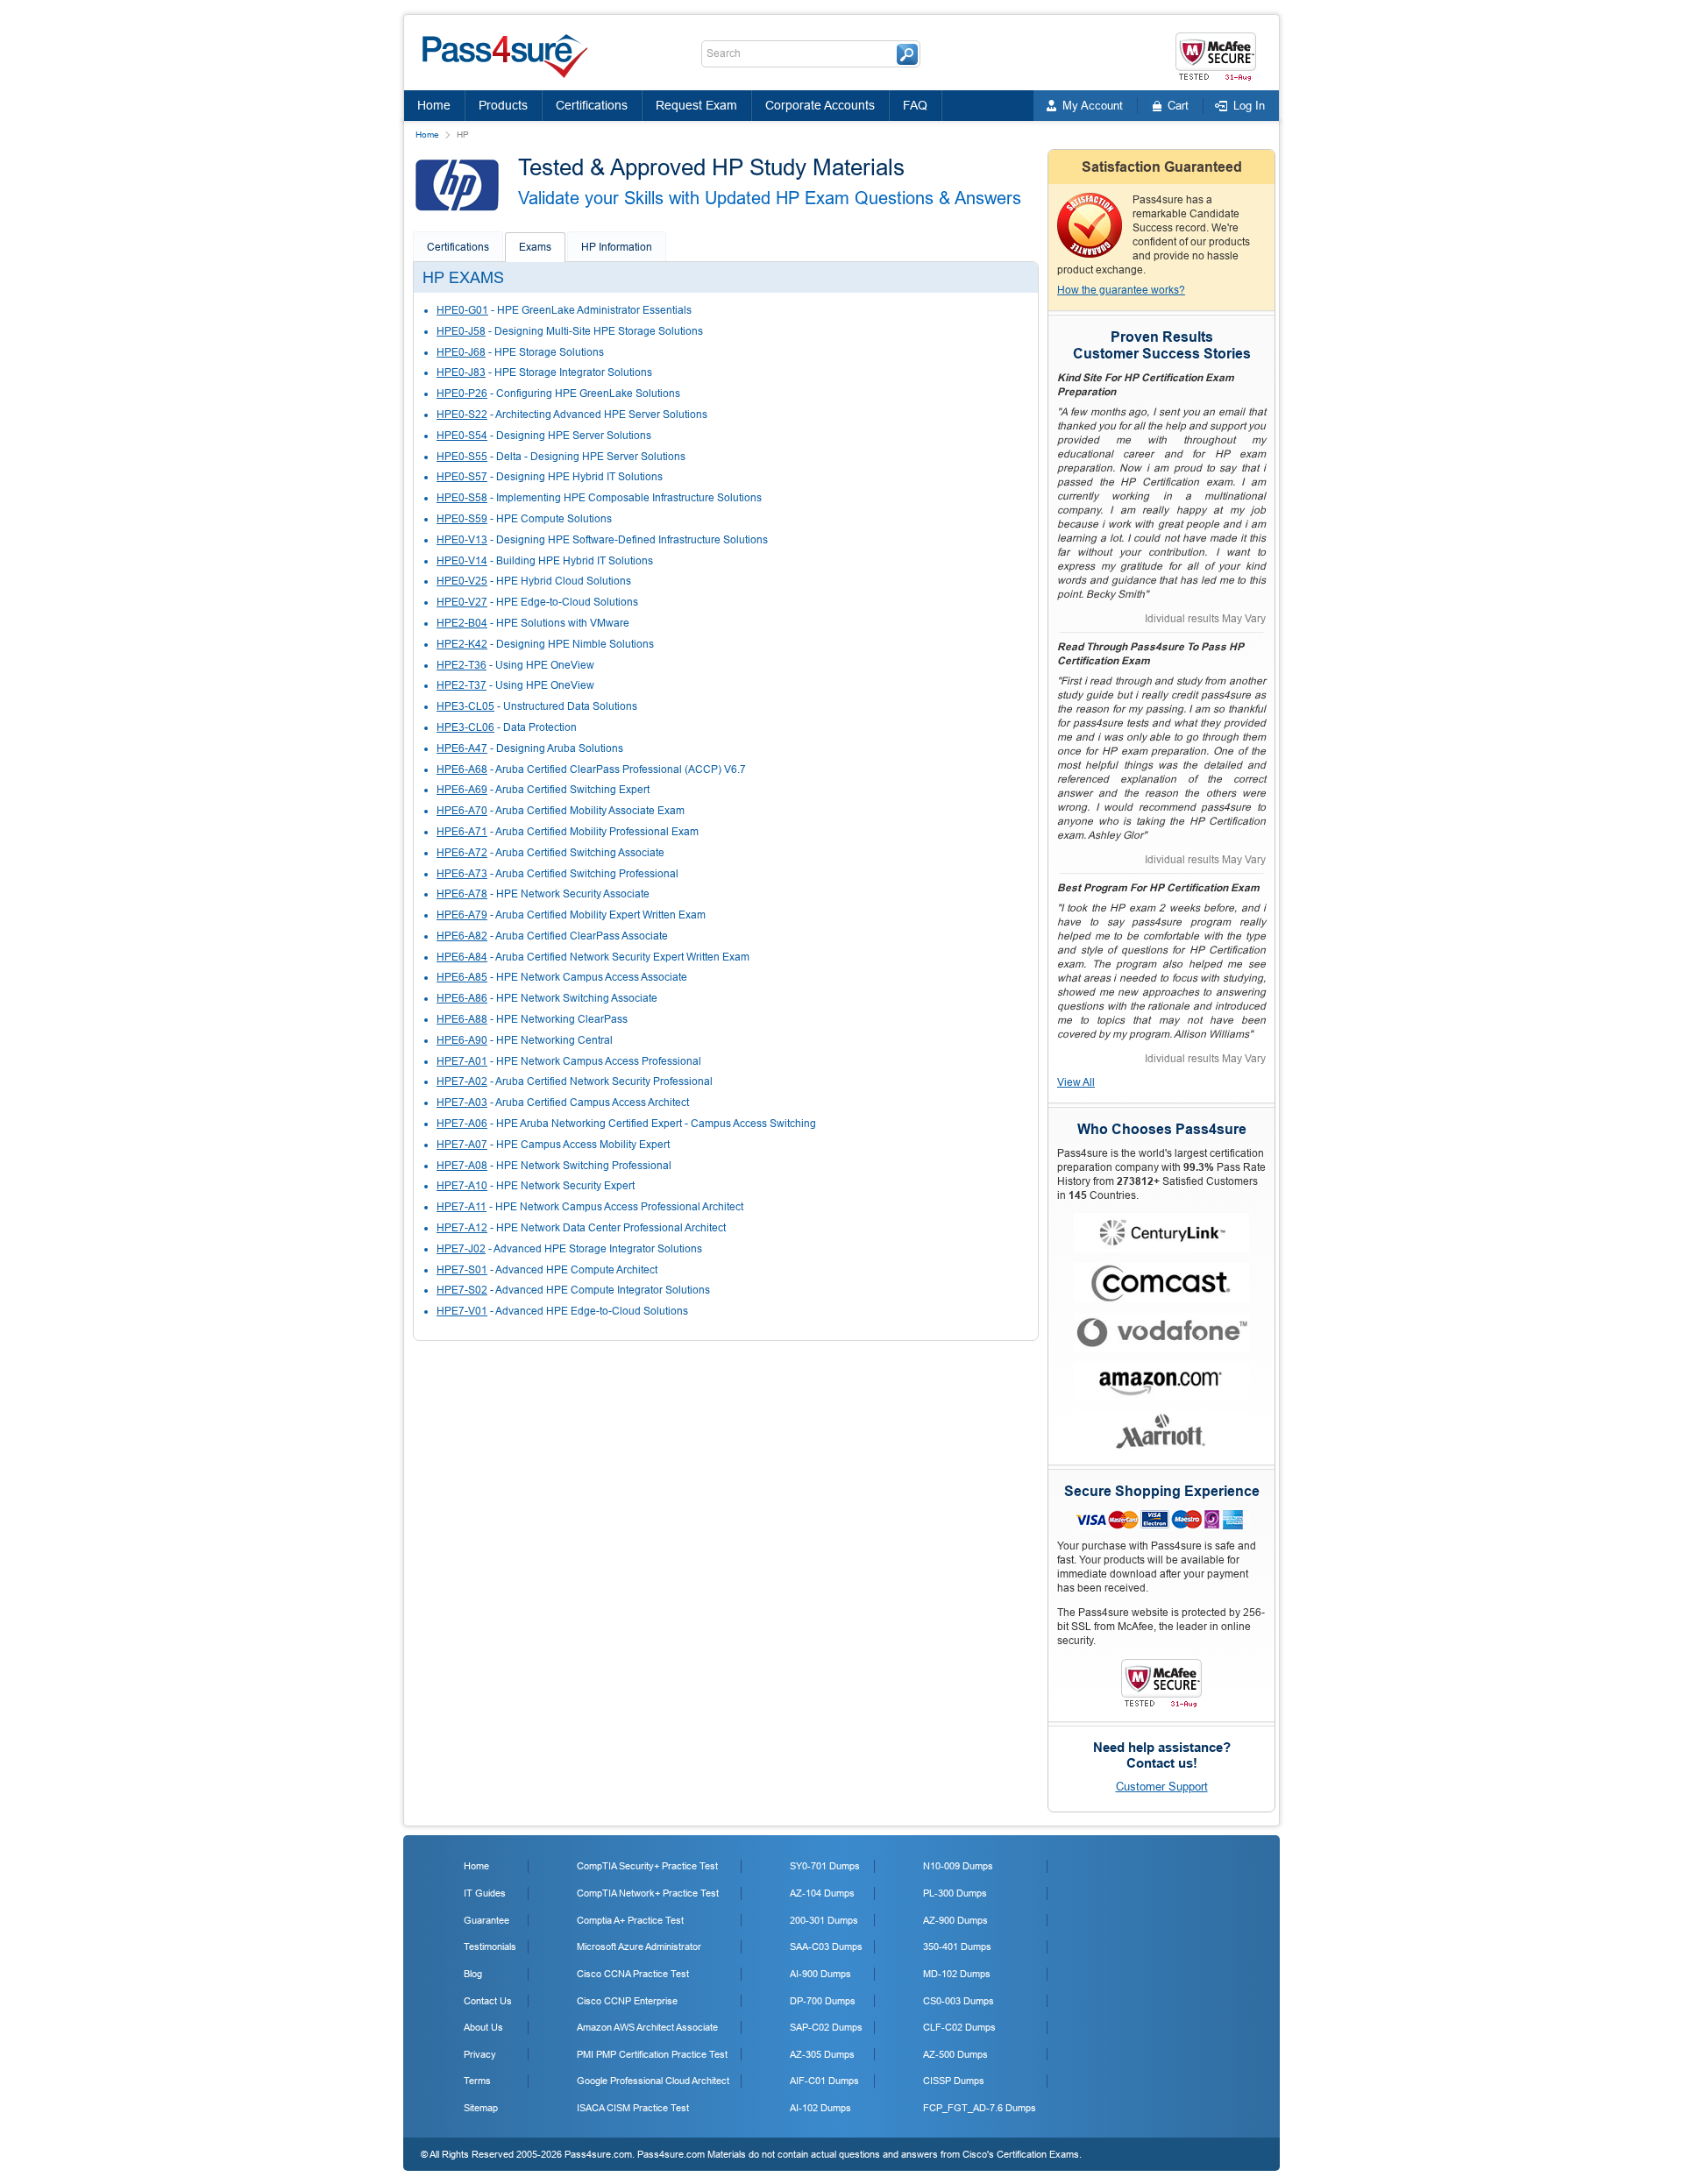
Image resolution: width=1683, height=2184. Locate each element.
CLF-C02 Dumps (959, 2027)
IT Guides (485, 1893)
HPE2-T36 (462, 665)
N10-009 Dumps (958, 1866)
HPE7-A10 (462, 1186)
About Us (483, 2027)
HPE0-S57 (462, 477)
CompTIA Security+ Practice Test (647, 1866)
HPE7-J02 (461, 1249)
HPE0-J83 (461, 372)
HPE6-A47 (462, 748)
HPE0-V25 (462, 581)
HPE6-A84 (462, 957)
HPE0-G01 (462, 310)
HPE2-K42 (462, 644)
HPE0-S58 (462, 498)
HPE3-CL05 (465, 706)
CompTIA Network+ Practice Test (648, 1893)
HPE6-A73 (462, 874)
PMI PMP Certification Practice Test (652, 2054)
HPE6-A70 (462, 811)
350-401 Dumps (957, 1946)
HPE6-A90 (462, 1040)
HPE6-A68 (462, 769)
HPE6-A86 (462, 998)
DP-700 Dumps (823, 2001)
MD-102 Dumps (957, 1974)
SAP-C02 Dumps (826, 2027)
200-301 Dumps (824, 1920)
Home (434, 105)
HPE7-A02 (462, 1081)
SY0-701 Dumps (825, 1866)
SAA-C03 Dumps (826, 1946)
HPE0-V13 (462, 540)
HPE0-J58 (461, 331)
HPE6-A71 (462, 832)
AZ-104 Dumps (822, 1893)
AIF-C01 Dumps (824, 2081)
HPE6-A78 (462, 894)
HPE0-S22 (462, 415)
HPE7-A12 (462, 1228)
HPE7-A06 (462, 1124)
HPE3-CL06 (465, 727)
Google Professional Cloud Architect (653, 2081)
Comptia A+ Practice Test (630, 1920)
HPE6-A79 (462, 915)
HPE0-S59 (462, 519)
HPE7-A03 (462, 1103)
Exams (535, 247)
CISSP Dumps (954, 2081)
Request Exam (696, 105)
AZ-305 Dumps (822, 2054)
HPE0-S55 (462, 457)
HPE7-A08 (462, 1166)
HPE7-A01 (462, 1061)
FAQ (915, 105)
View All (1076, 1082)
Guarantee (486, 1920)
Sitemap (481, 2108)
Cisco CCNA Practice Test (633, 1974)
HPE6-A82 (462, 936)
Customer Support (1162, 1787)
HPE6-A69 (462, 790)
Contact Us (488, 2001)
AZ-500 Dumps (955, 2054)
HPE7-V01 (462, 1311)
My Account (1093, 106)
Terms (477, 2081)
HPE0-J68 (461, 352)
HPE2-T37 (462, 685)
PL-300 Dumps (955, 1893)
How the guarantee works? (1121, 290)
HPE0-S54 (462, 436)
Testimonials (490, 1946)
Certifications (592, 105)
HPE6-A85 (462, 977)
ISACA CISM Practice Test (633, 2108)
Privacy (480, 2054)
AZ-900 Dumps (955, 1920)
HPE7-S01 (462, 1270)
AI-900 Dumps (820, 1974)
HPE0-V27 (462, 602)
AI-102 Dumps (820, 2108)
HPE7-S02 (462, 1290)
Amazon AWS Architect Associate (647, 2027)
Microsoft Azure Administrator (639, 1946)
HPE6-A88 (462, 1019)
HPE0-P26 (462, 394)
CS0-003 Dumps (959, 2001)
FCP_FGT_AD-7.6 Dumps (980, 2108)
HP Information (617, 247)
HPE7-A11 (462, 1207)
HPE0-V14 (462, 561)
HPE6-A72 (462, 853)
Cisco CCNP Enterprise (627, 2001)
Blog (473, 1974)
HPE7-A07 (462, 1145)
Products (503, 105)
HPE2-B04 (462, 623)
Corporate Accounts (820, 105)
